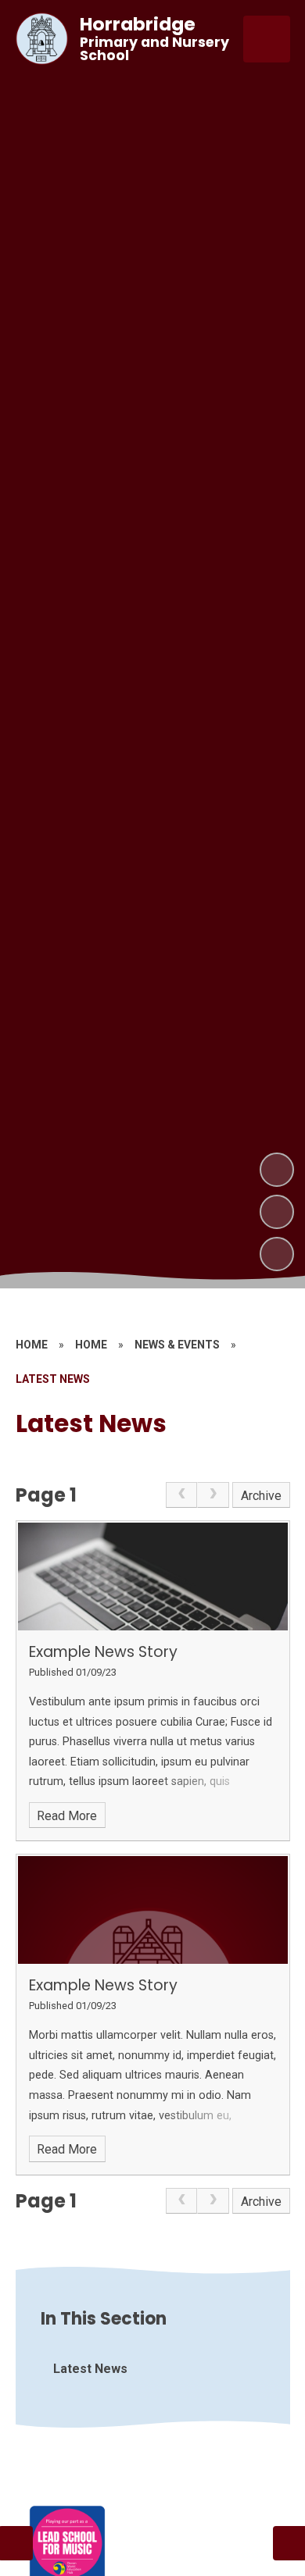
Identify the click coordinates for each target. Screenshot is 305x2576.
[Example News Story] (153, 1577)
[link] (181, 1495)
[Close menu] (267, 39)
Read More (67, 1816)
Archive (261, 1496)
